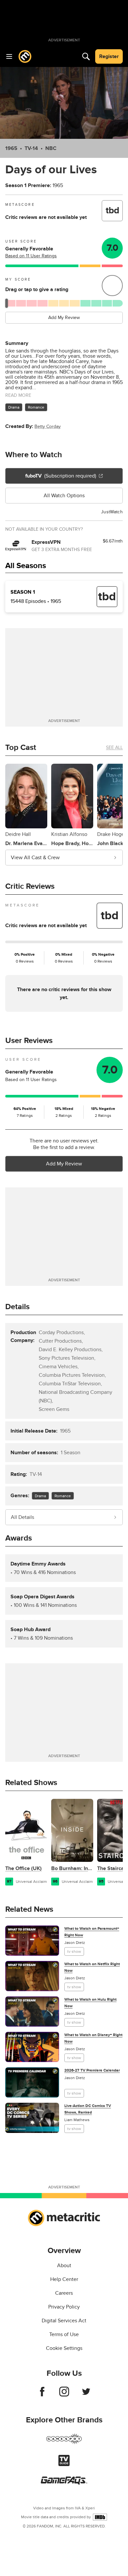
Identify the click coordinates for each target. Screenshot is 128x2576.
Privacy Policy (64, 2307)
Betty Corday (48, 426)
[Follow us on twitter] (86, 2395)
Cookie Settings (64, 2348)
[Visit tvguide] (64, 2464)
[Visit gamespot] (64, 2443)
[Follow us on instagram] (64, 2395)
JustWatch (112, 512)
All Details (22, 1517)
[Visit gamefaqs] (64, 2483)
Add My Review (64, 318)
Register (109, 56)
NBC (51, 148)
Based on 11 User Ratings (31, 256)
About (64, 2266)
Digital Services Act (64, 2321)
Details (17, 1307)
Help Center (64, 2279)
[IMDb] (100, 2517)
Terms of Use (64, 2334)
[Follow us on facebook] (42, 2395)
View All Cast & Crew (35, 858)
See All (114, 747)
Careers (64, 2293)
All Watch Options (64, 496)
